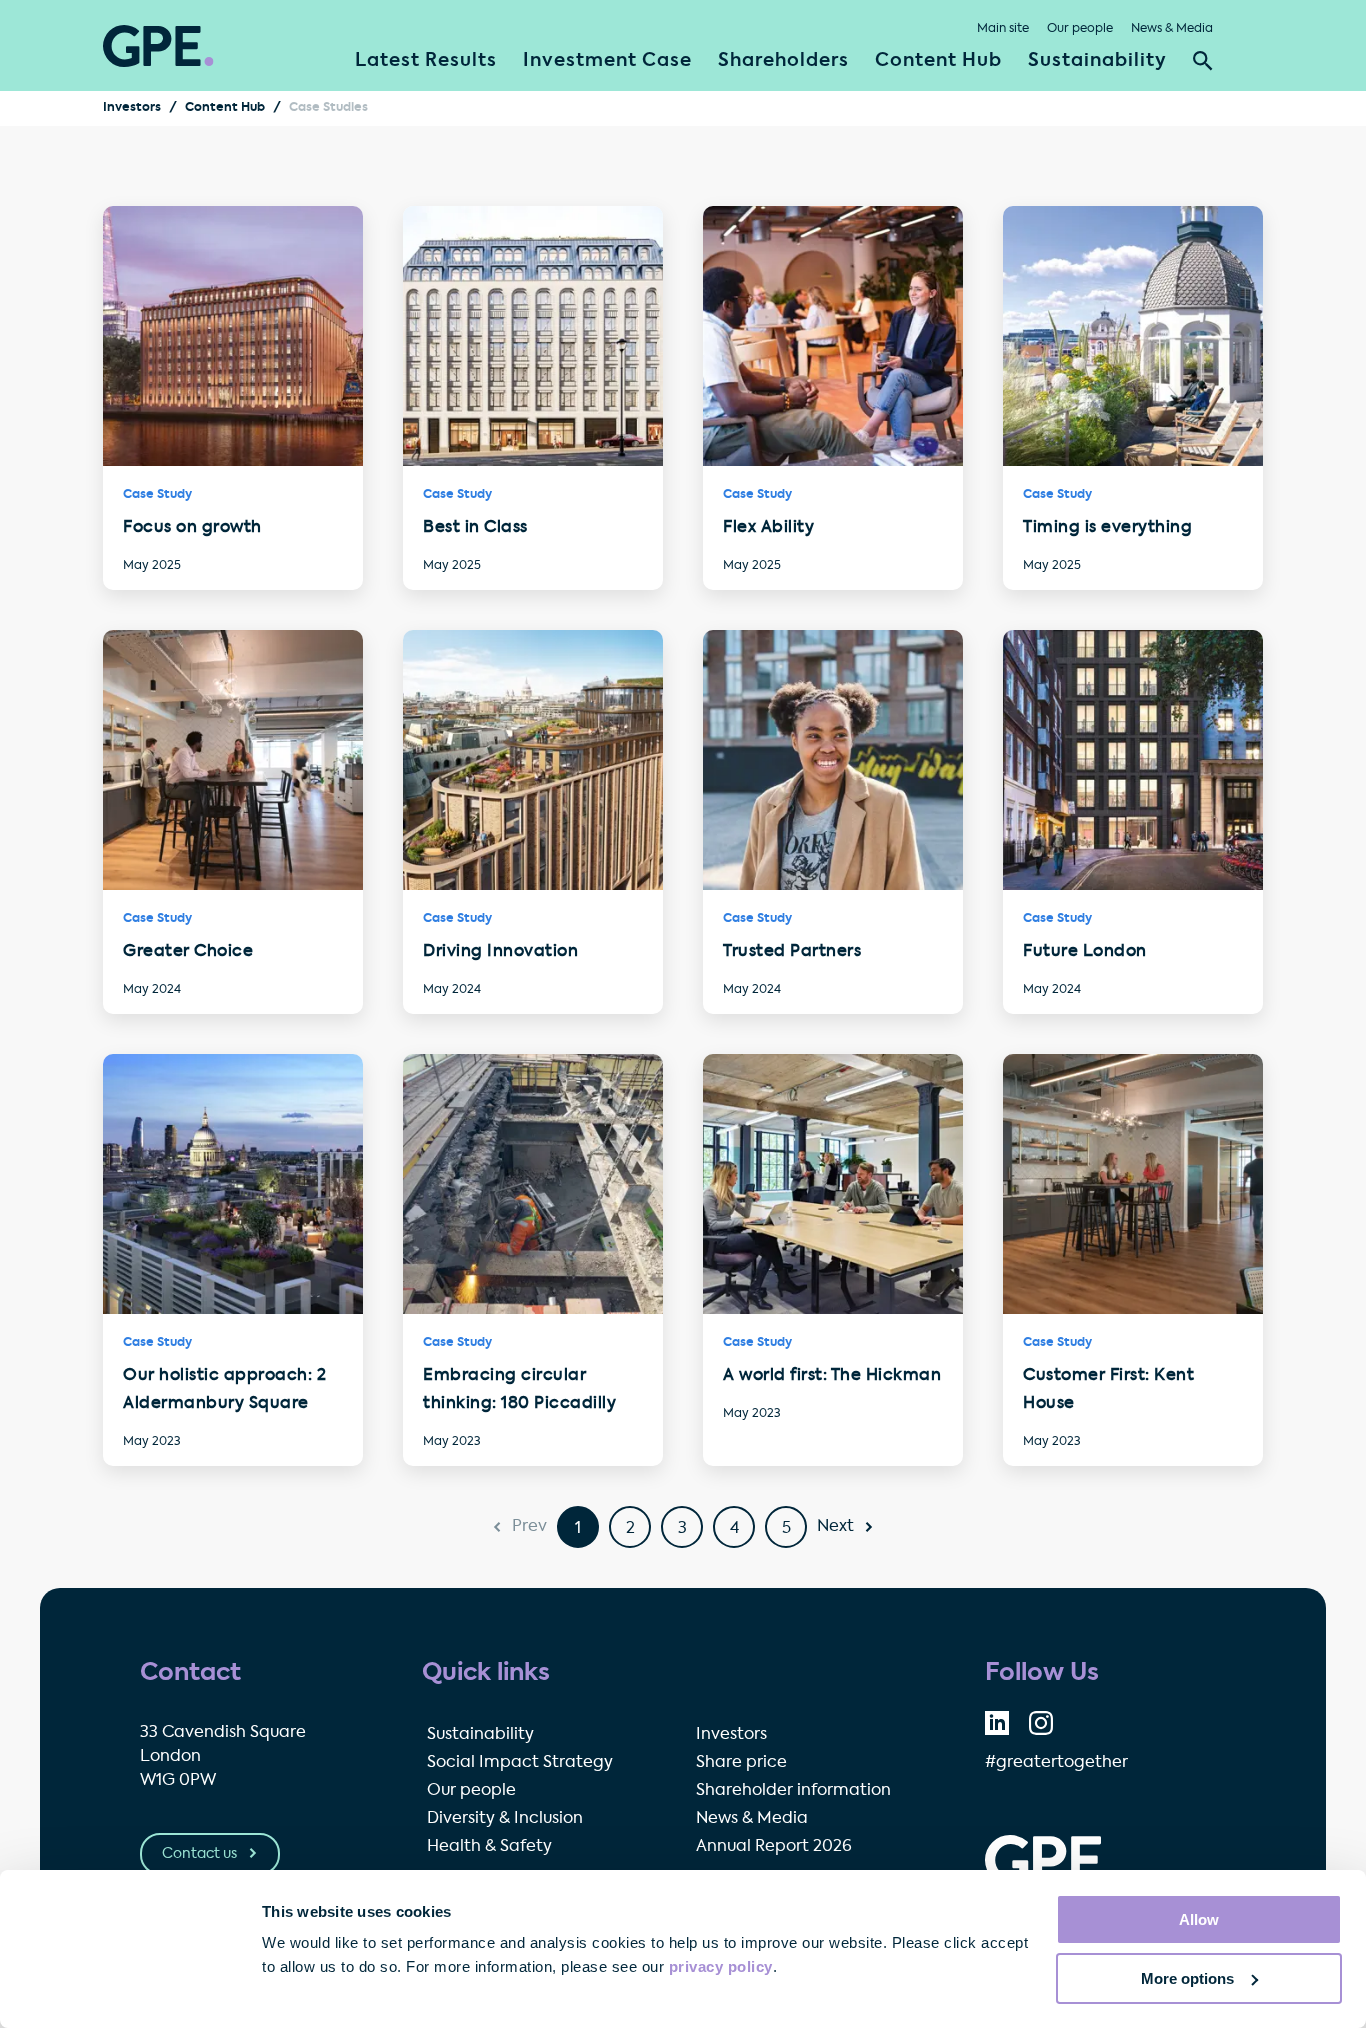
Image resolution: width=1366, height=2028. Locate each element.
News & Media (1172, 29)
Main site (1003, 29)
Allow (1199, 1919)
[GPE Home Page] (158, 46)
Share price (741, 1763)
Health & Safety (489, 1847)
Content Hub (938, 61)
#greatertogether (1056, 1763)
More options (1187, 1978)
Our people (1080, 29)
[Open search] (1203, 61)
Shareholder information (793, 1791)
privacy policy (721, 1966)
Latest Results (426, 61)
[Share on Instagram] (1041, 1723)
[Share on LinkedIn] (997, 1723)
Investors (132, 108)
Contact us (201, 1854)
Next (835, 1527)
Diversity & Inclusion (505, 1819)
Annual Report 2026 (774, 1847)
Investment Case (607, 61)
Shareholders (783, 61)
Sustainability (1097, 61)
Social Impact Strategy (520, 1763)
